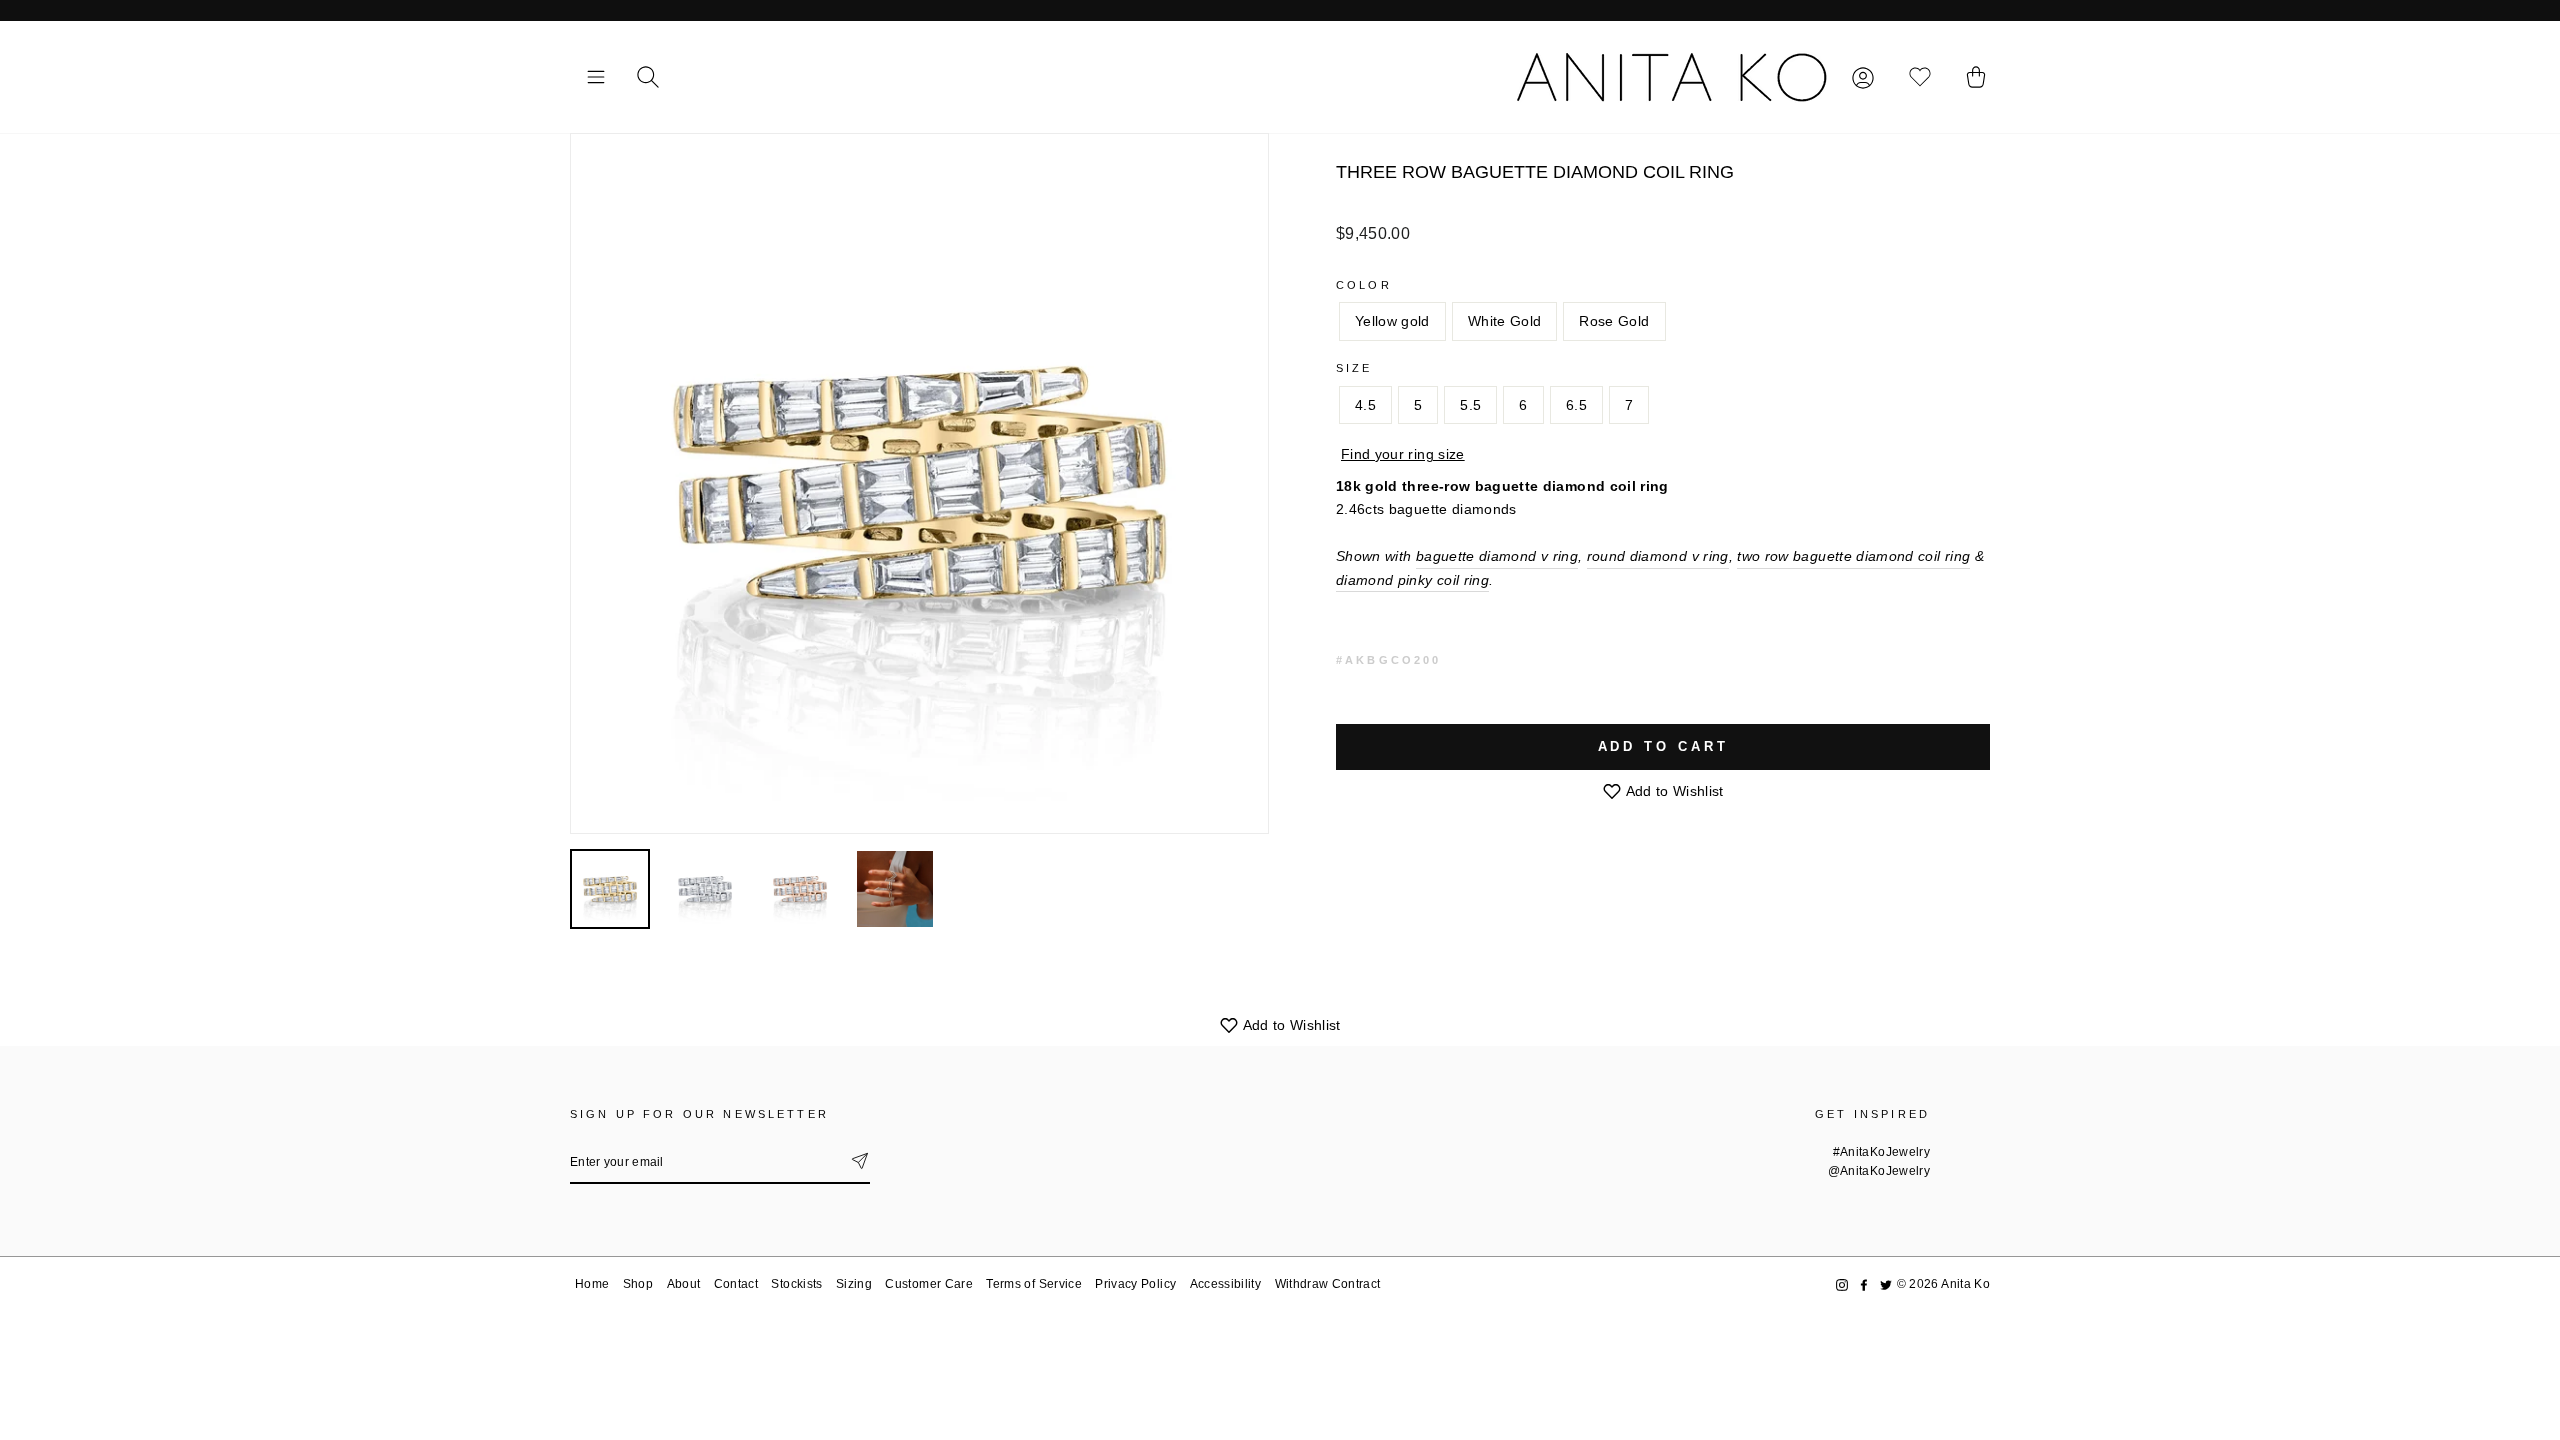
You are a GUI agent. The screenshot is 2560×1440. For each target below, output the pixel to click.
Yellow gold (1392, 321)
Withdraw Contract (1328, 1284)
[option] (919, 483)
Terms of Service (1034, 1284)
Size (1354, 368)
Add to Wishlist (1673, 791)
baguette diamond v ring (1497, 556)
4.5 (1365, 405)
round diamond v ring (1658, 556)
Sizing (854, 1284)
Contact (736, 1284)
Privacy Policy (1135, 1284)
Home (592, 1284)
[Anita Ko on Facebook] (1864, 1284)
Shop (638, 1284)
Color (1364, 285)
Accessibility (1226, 1284)
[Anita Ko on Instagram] (1842, 1284)
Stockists (796, 1284)
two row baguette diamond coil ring (1853, 556)
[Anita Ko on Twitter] (1886, 1284)
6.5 (1576, 405)
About (684, 1284)
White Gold (1505, 321)
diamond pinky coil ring (1412, 580)
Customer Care (929, 1284)
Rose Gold (1614, 321)
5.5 (1470, 405)
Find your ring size (1403, 454)
